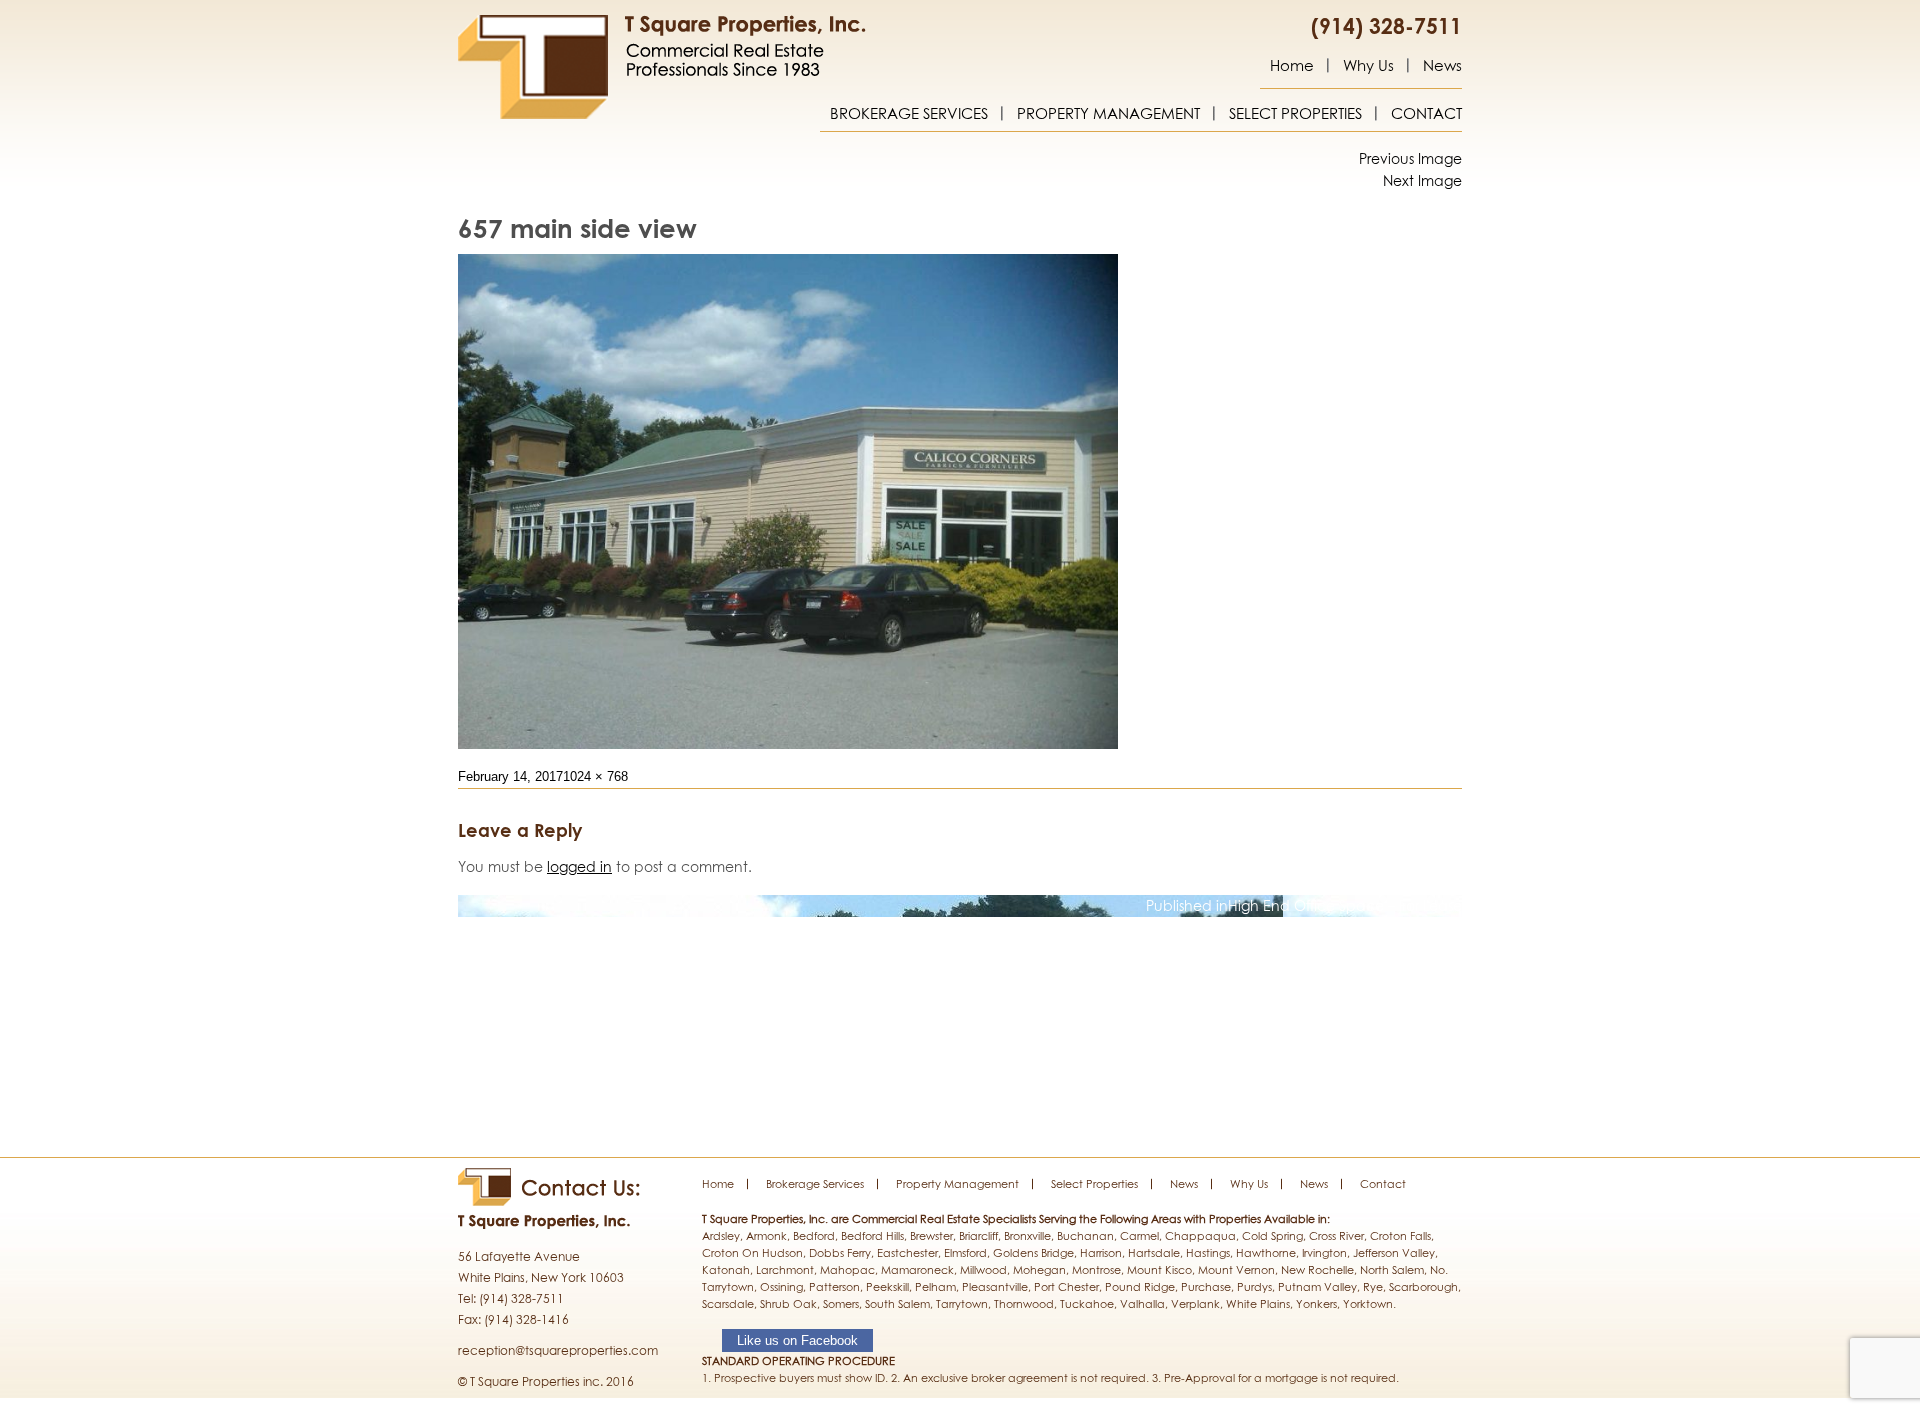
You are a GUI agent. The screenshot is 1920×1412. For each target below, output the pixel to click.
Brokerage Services (909, 114)
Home (1292, 66)
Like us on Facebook (797, 1340)
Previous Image (1410, 158)
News (1442, 66)
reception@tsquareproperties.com (558, 1350)
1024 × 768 (595, 776)
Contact (1426, 114)
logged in (579, 866)
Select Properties (1295, 114)
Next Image (1422, 180)
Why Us (1368, 66)
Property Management (1108, 114)
